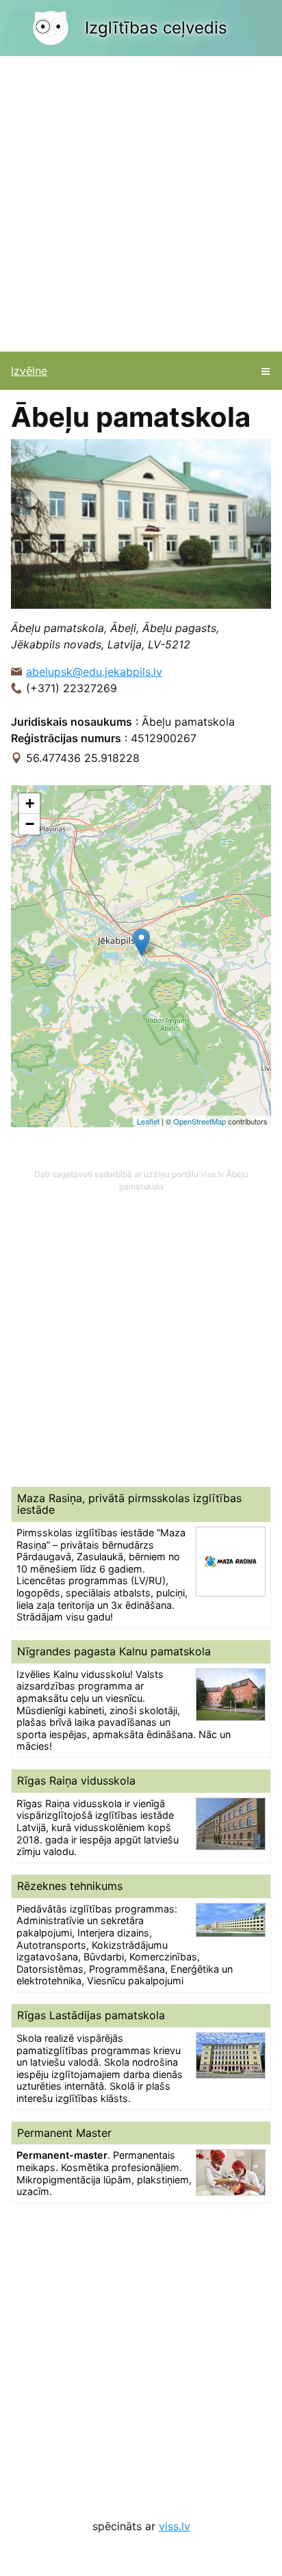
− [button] (30, 824)
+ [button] (30, 803)
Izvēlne (29, 371)
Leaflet (148, 1121)
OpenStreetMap (200, 1121)
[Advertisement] (141, 204)
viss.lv (175, 2526)
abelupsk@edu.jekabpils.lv (94, 672)
